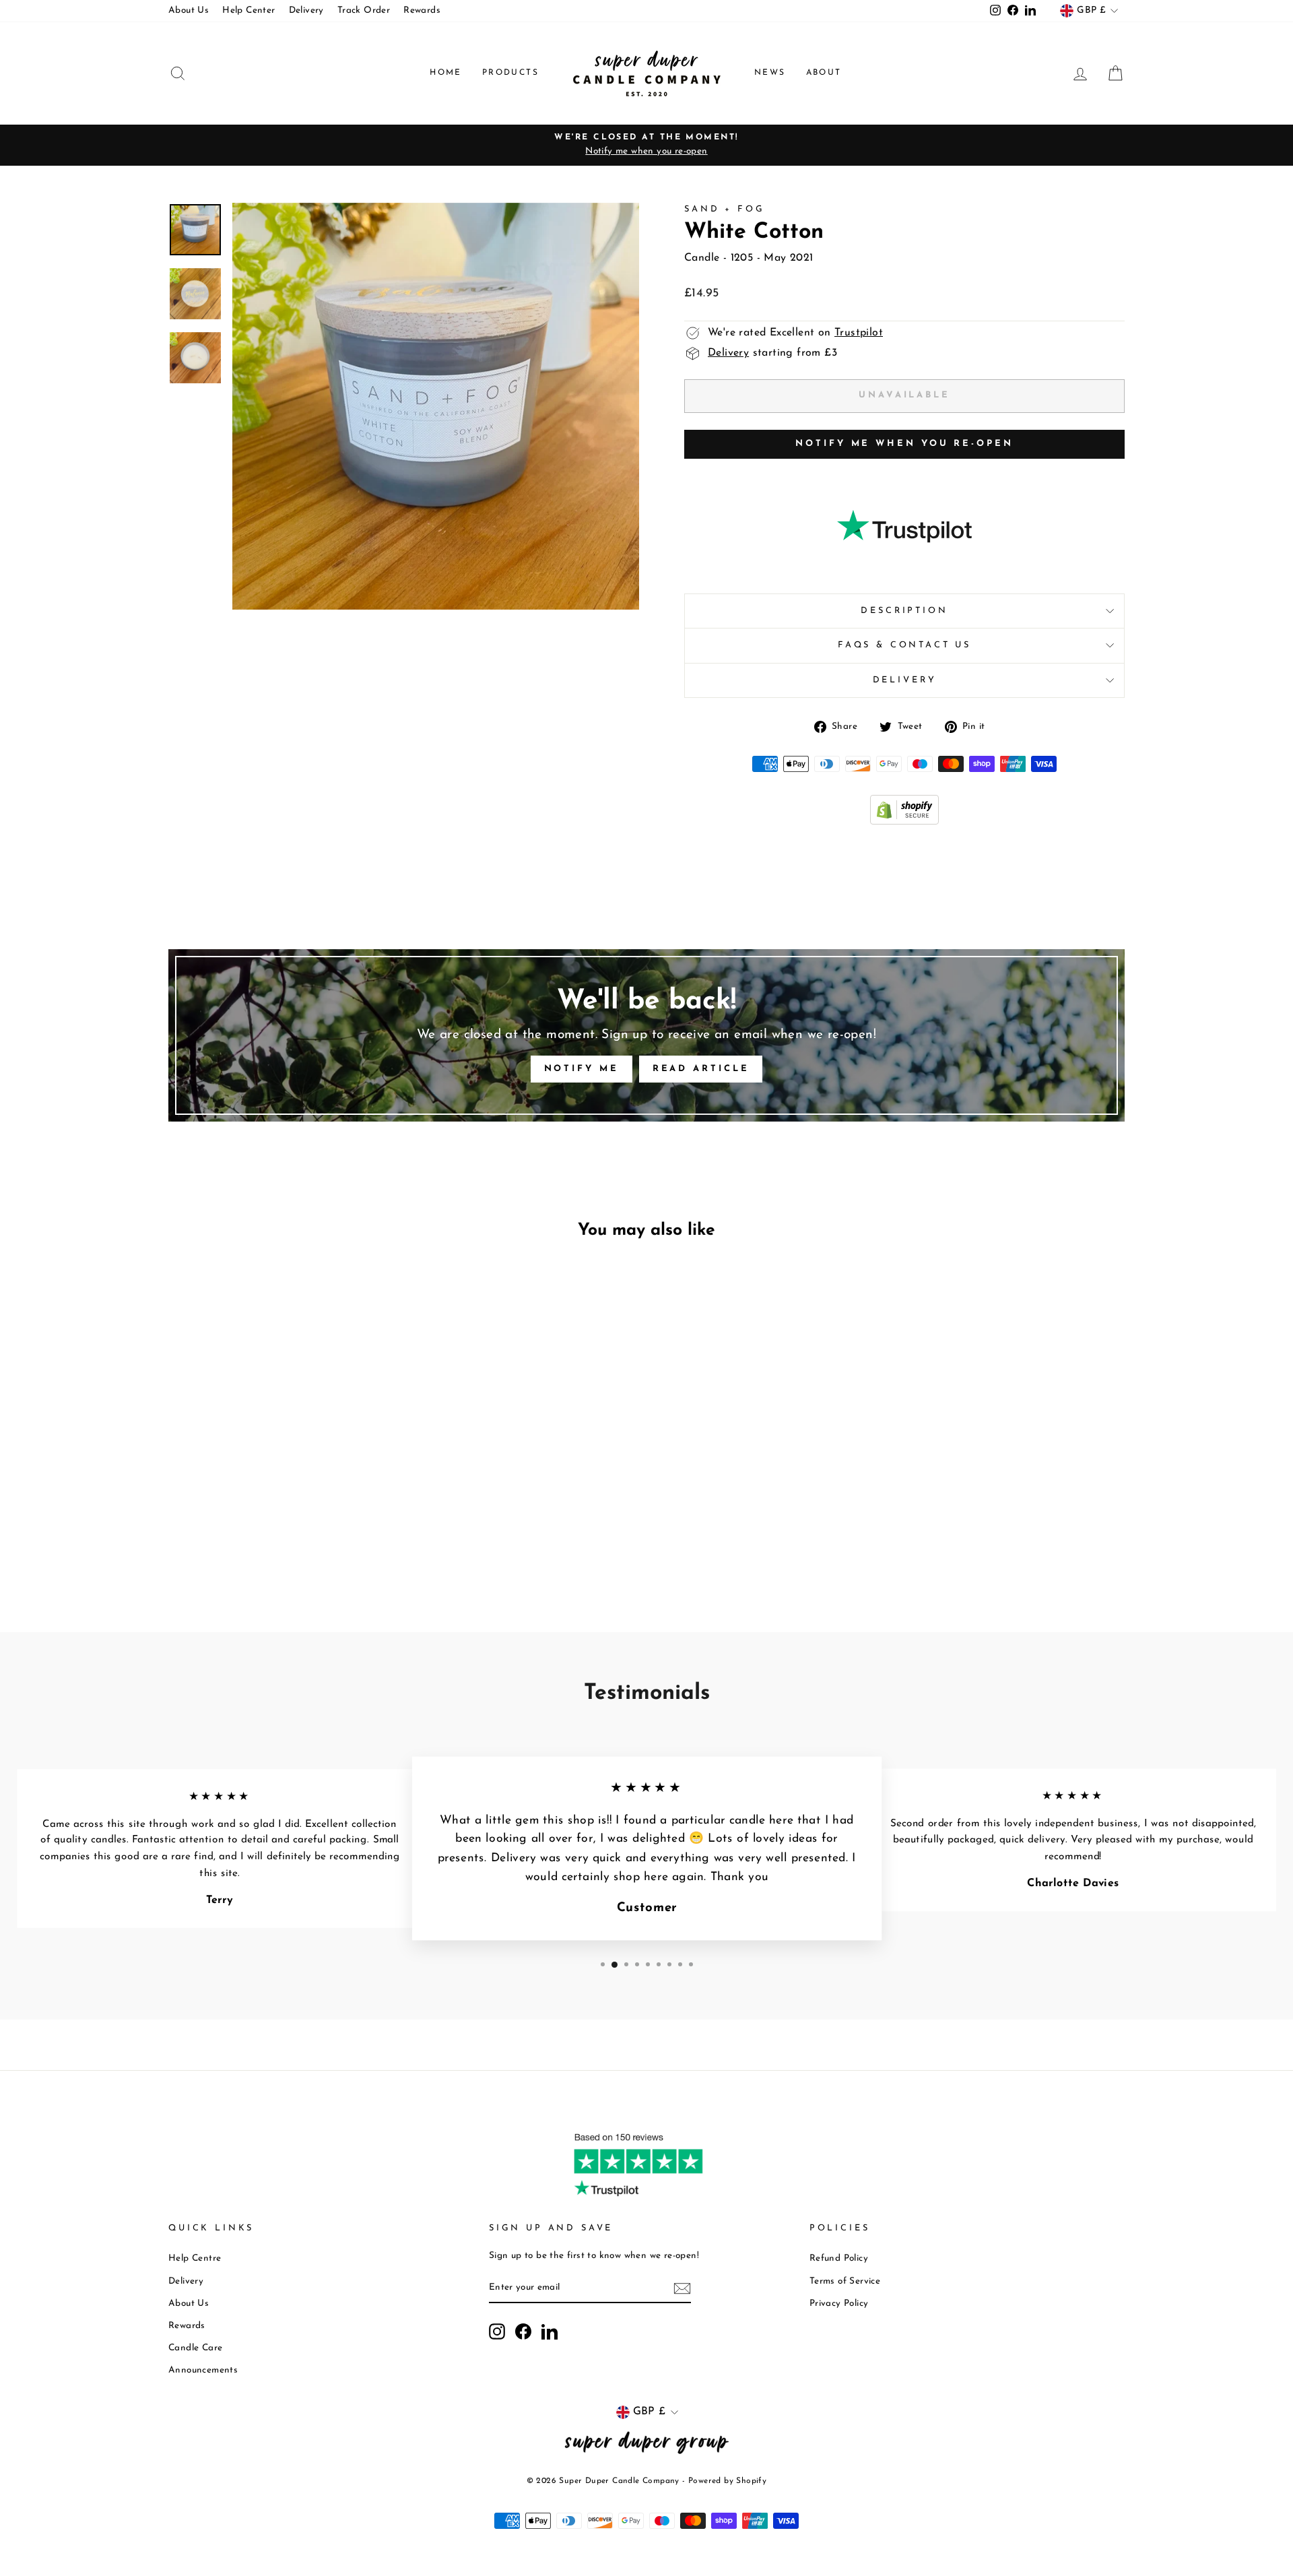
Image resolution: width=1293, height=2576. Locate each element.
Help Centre (195, 2258)
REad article (701, 1069)
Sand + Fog (724, 209)
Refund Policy (839, 2258)
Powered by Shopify (727, 2481)
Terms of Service (845, 2281)
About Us (189, 10)
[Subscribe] (682, 2288)
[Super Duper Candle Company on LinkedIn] (550, 2331)
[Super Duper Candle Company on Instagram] (497, 2331)
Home (446, 73)
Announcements (203, 2370)
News (770, 73)
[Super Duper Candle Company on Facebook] (523, 2331)
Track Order (364, 10)
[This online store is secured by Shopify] (904, 822)
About (824, 73)
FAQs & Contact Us (904, 645)
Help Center (248, 10)
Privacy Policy (839, 2304)
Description (904, 611)
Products (510, 73)
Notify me (582, 1069)
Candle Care (195, 2348)
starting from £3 (772, 353)
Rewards (422, 10)
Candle (702, 258)
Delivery (306, 10)
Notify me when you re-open (904, 444)
